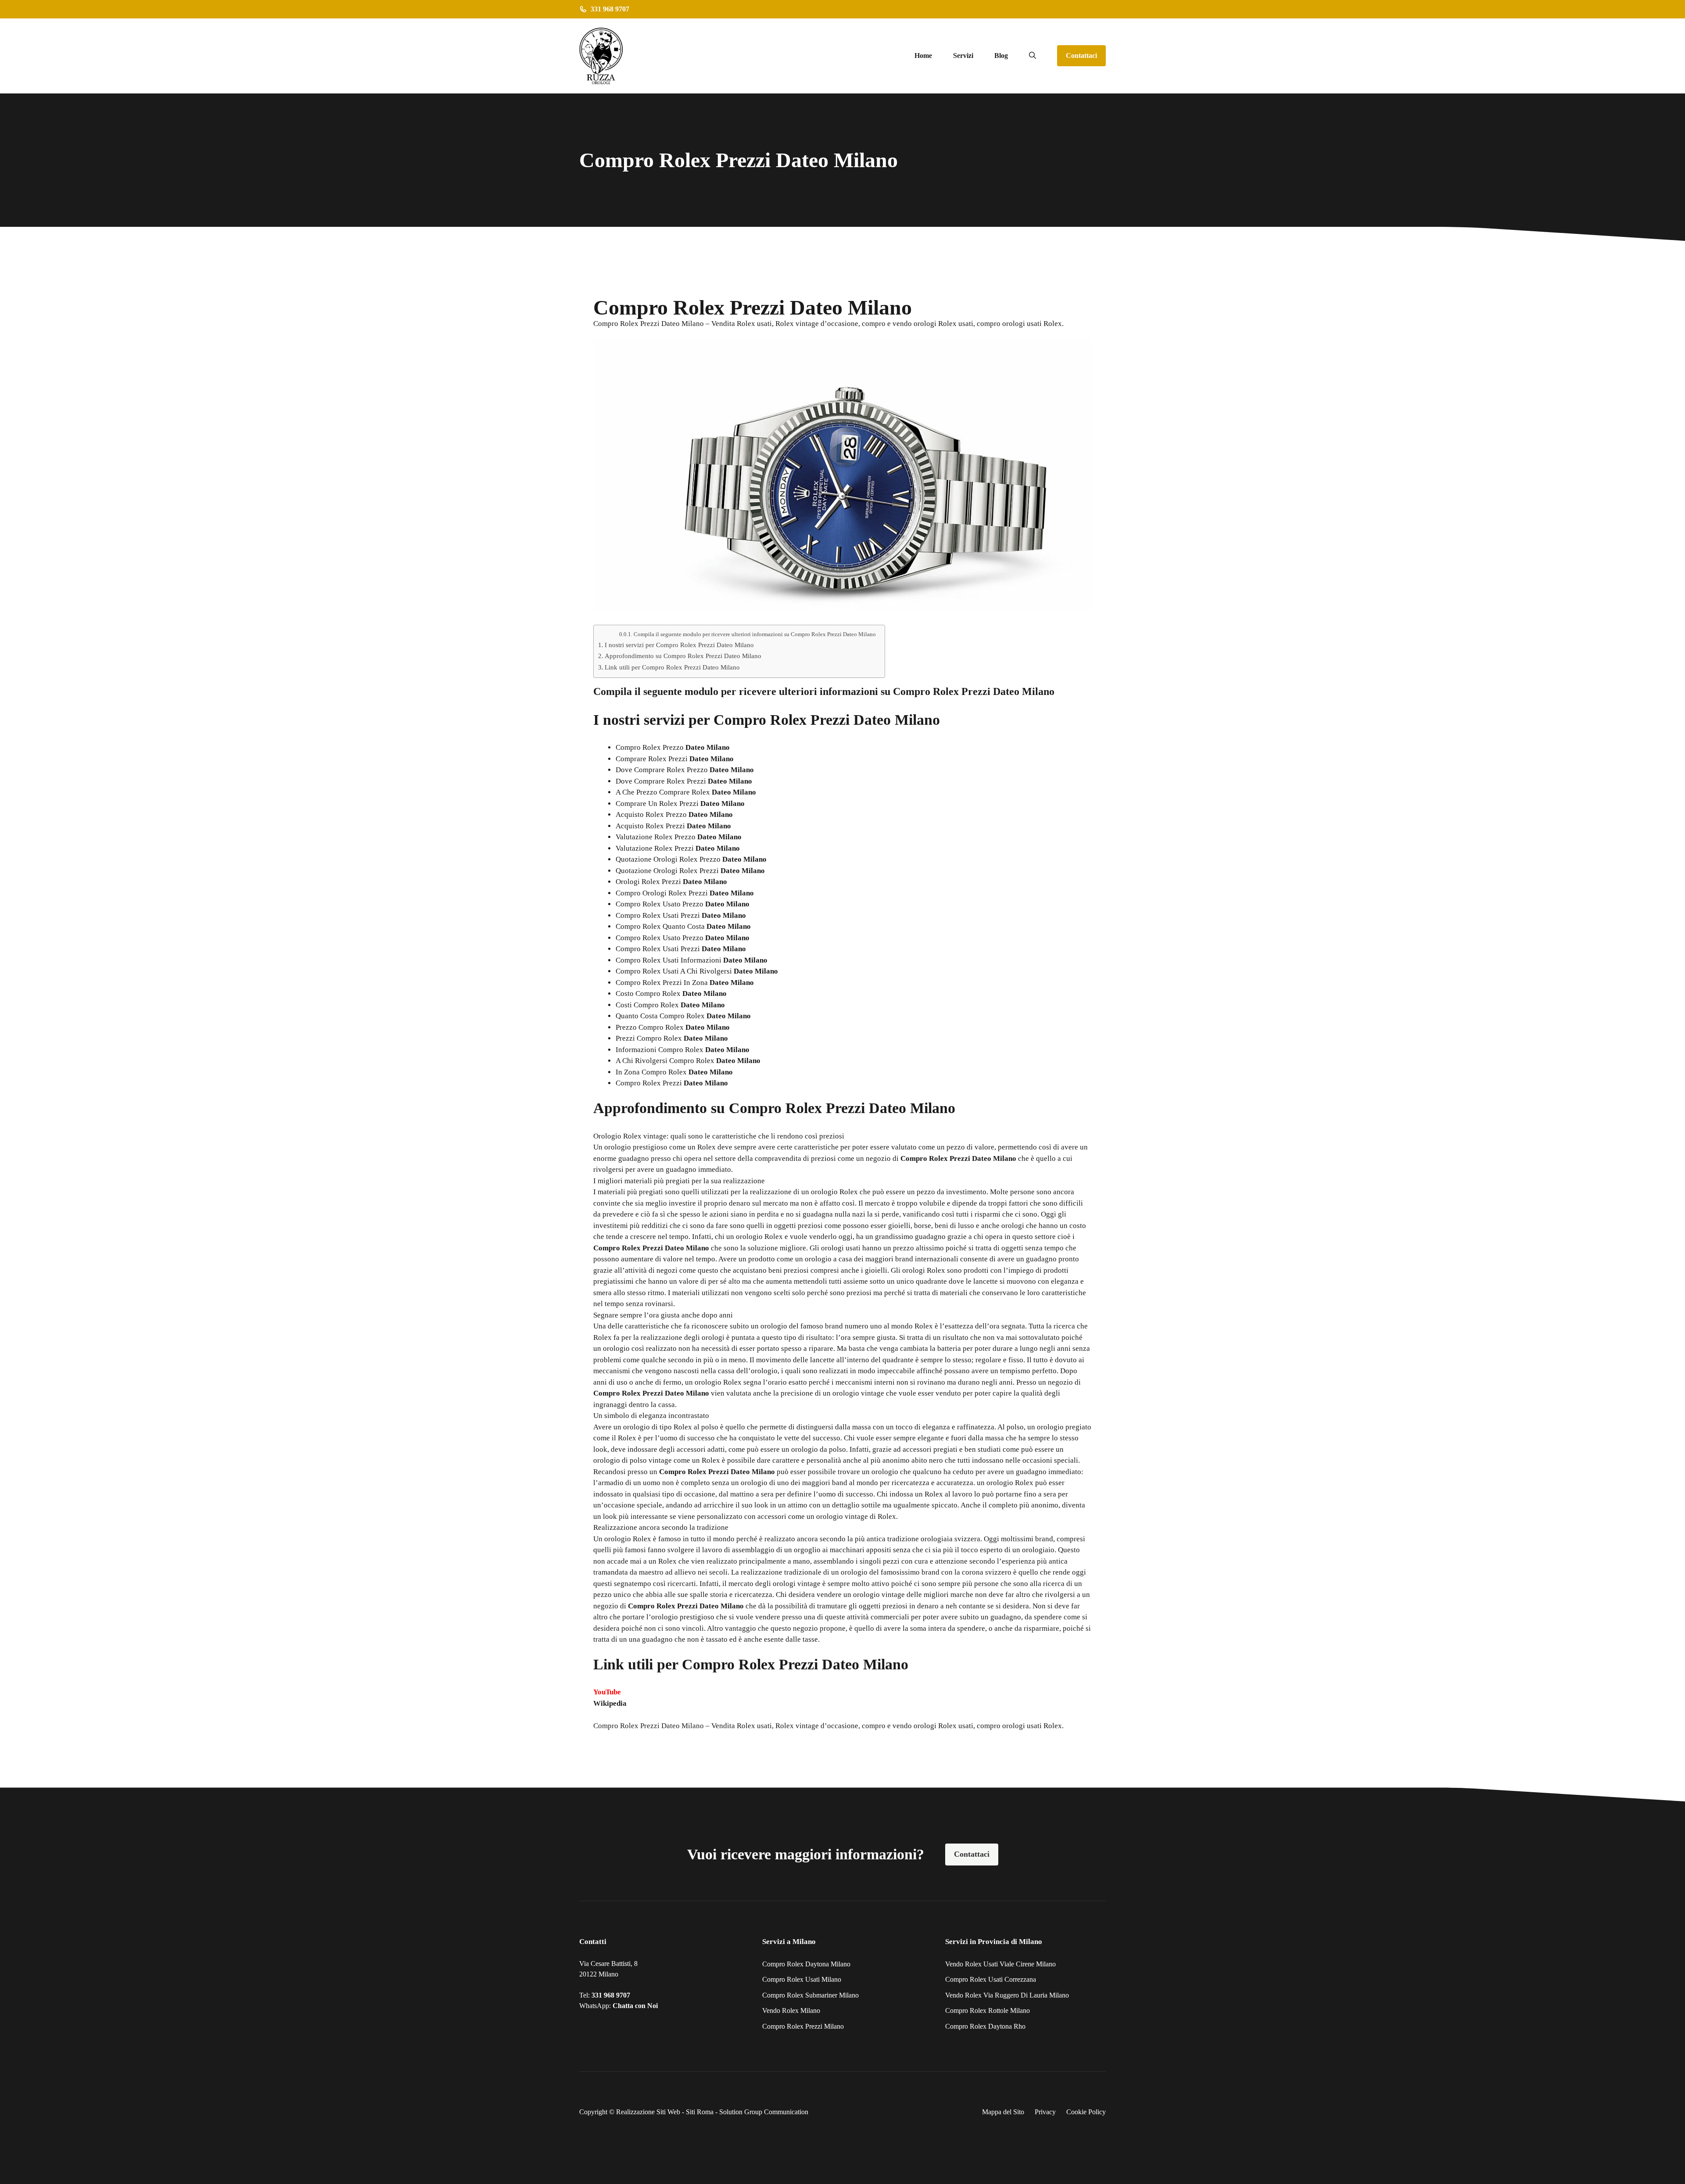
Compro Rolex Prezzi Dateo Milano (649, 1726)
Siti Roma (700, 2112)
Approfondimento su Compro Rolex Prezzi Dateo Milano (683, 656)
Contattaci (1081, 55)
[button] (1033, 56)
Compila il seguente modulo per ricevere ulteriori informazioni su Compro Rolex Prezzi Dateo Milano (755, 634)
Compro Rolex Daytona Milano (806, 1964)
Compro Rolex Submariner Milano (810, 1995)
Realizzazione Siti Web (648, 2112)
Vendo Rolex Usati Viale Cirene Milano (1000, 1964)
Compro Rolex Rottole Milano (988, 2010)
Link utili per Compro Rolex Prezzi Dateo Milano (672, 667)
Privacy (1045, 2112)
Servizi (963, 55)
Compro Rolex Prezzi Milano (803, 2026)
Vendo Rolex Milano (791, 2010)
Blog (1001, 55)
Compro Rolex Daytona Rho (985, 2026)
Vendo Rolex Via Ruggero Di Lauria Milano (1007, 1995)
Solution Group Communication (764, 2112)
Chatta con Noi (635, 2006)
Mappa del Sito (1003, 2112)
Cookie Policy (1086, 2112)
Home (923, 55)
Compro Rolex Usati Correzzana (991, 1979)
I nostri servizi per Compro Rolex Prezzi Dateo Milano (679, 645)
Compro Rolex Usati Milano (802, 1979)
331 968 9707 (611, 1995)
